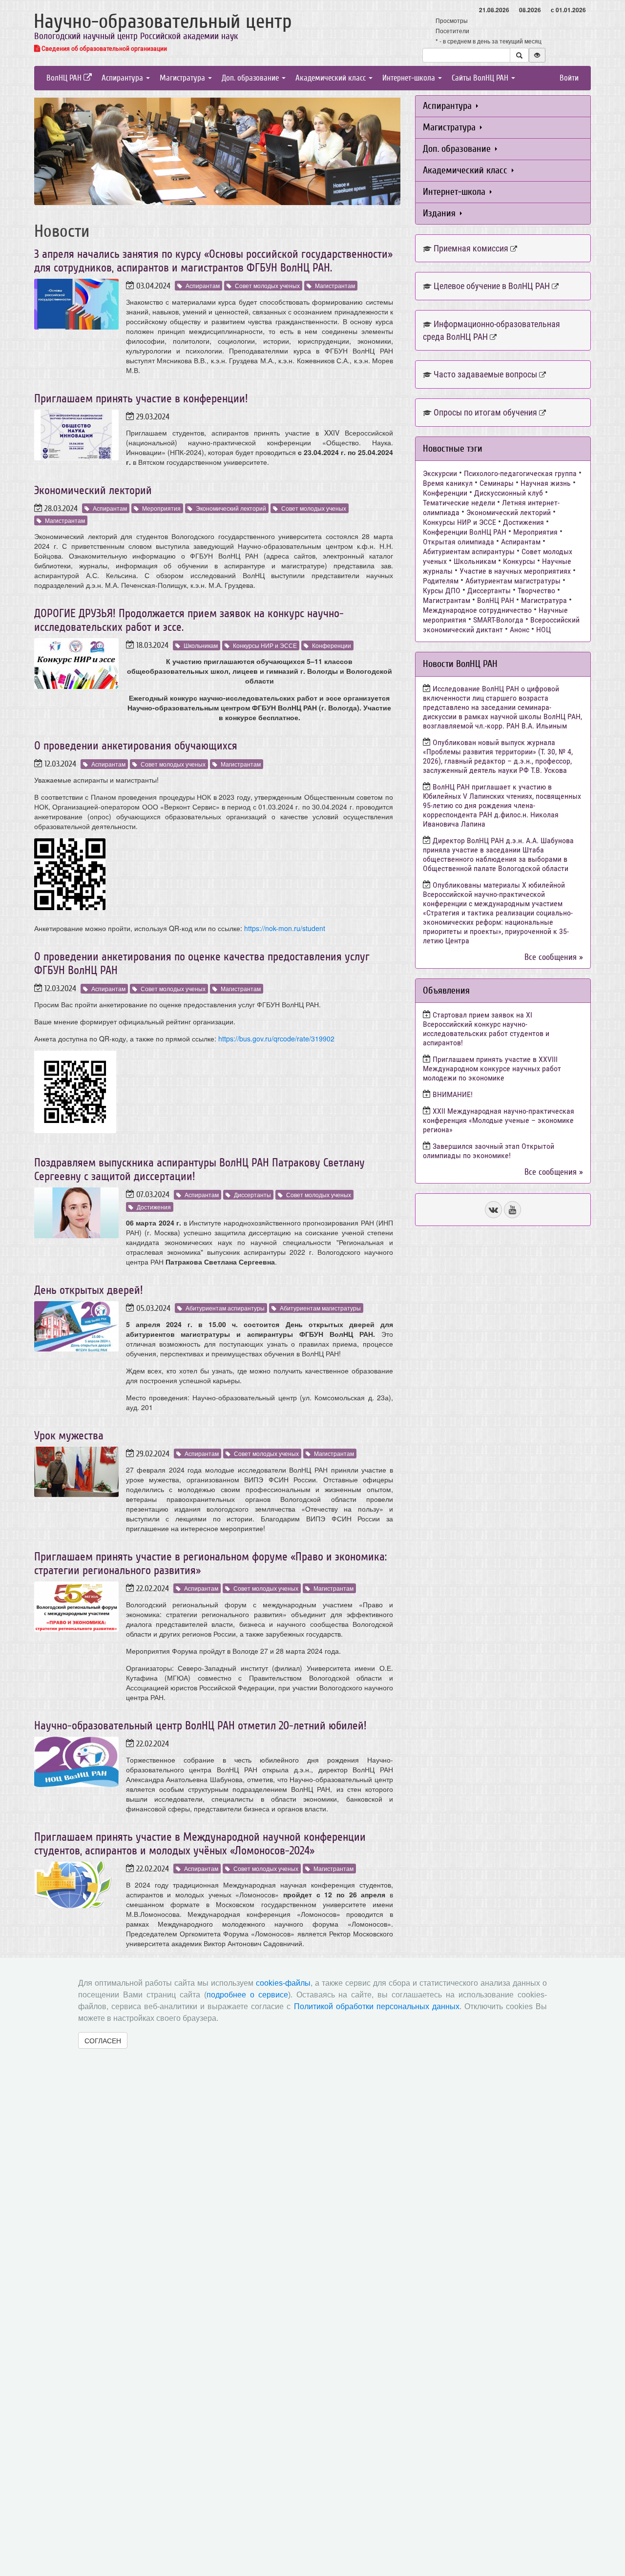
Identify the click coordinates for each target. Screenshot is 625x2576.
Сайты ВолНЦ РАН (481, 78)
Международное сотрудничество (477, 610)
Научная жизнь (546, 483)
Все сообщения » (554, 957)
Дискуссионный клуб (509, 493)
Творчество (536, 591)
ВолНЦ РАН (65, 78)
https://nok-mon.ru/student (285, 928)
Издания (440, 213)
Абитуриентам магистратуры (320, 1308)
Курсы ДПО (442, 591)
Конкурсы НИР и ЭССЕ (265, 645)
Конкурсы (519, 561)
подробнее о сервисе (247, 1995)
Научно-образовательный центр (163, 21)
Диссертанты (252, 1195)
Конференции (332, 645)
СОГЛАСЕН (103, 2040)
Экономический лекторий (93, 490)
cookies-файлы (283, 1983)
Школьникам (201, 645)
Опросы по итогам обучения (485, 412)
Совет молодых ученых (267, 285)
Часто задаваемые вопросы (485, 374)
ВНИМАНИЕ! (453, 1094)
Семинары (497, 483)
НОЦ (543, 630)
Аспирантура (123, 78)
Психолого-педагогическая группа (520, 473)
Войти (569, 78)
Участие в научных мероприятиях (515, 571)
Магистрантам (335, 285)
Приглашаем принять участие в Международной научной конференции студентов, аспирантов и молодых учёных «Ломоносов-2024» (200, 1844)
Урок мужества (69, 1436)
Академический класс (332, 78)
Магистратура (183, 78)
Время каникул (448, 483)
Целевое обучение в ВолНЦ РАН (492, 286)
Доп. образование (251, 78)
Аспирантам (203, 285)
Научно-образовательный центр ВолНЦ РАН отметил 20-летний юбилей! (200, 1726)
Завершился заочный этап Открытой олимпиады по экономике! (489, 1151)
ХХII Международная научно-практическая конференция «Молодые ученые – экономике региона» (499, 1120)
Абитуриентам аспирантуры (225, 1308)
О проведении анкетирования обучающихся (136, 746)
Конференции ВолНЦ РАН (465, 532)
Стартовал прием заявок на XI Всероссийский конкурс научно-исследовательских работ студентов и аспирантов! (486, 1029)
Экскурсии (440, 473)
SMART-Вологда (498, 620)
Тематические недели (459, 503)
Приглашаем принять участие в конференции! (141, 399)
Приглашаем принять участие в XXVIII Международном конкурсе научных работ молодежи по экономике (492, 1069)
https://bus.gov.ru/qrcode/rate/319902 (276, 1039)
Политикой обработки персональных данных (377, 2006)
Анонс (520, 630)
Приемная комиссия (471, 248)
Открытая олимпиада (458, 542)
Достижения (154, 1207)
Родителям (441, 581)
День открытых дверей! (89, 1290)
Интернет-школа (410, 78)
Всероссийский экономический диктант (501, 625)
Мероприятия (161, 508)
